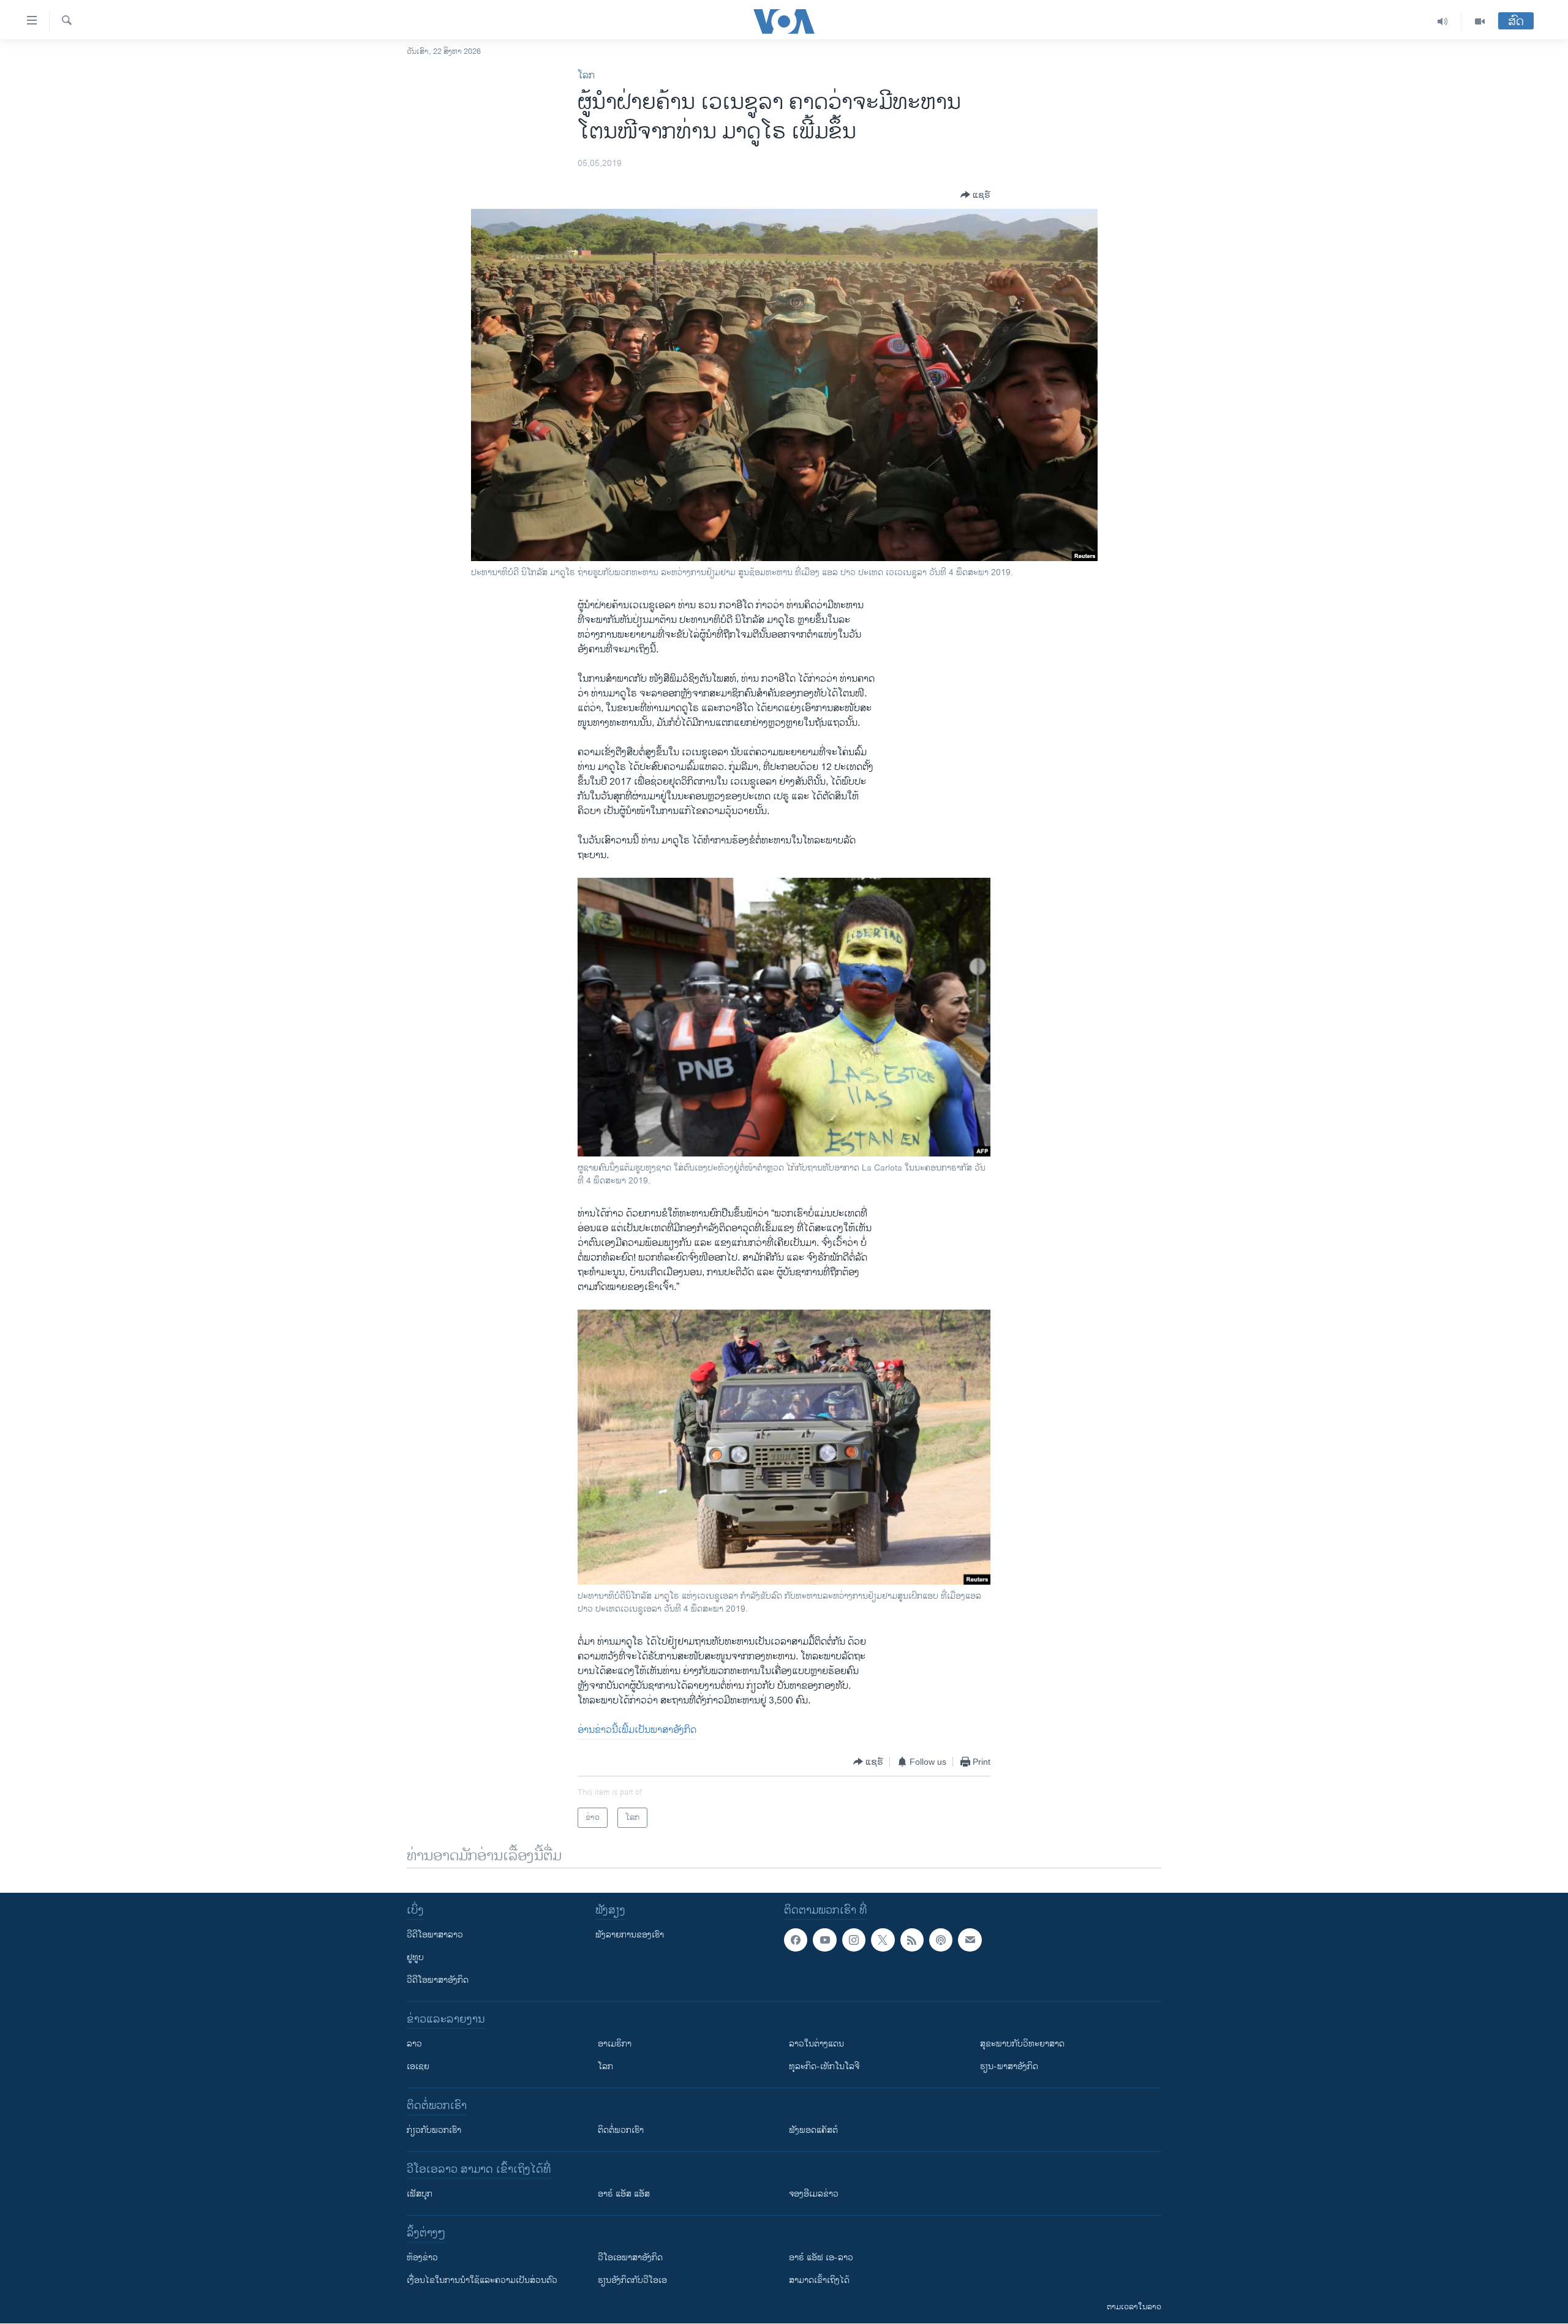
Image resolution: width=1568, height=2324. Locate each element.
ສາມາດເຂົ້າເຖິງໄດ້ (819, 2280)
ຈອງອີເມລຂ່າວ (814, 2194)
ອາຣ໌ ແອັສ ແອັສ (624, 2194)
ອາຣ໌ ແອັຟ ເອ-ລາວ (821, 2258)
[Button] (975, 195)
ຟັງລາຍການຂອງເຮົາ (630, 1935)
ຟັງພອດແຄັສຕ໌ (813, 2130)
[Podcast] (941, 1940)
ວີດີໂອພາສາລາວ (435, 1935)
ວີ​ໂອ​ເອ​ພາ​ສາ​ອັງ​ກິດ (630, 2258)
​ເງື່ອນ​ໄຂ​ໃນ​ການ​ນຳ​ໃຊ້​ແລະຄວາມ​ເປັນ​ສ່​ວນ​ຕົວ (482, 2280)
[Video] (1480, 21)
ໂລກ (586, 76)
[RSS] (912, 1940)
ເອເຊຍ (418, 2066)
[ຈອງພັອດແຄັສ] (970, 1940)
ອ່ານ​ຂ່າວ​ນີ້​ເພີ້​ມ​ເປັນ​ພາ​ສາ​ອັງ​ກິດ (637, 1730)
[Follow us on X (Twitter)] (883, 1940)
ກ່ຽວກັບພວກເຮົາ (434, 2130)
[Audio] (1443, 21)
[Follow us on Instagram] (854, 1940)
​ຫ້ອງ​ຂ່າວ (422, 2258)
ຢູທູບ (415, 1957)
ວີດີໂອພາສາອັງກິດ (438, 1980)
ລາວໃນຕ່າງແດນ (816, 2044)
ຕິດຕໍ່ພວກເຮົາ (621, 2130)
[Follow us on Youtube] (824, 1940)
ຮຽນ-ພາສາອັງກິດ (1009, 2066)
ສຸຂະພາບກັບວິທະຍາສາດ (1022, 2044)
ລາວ (414, 2044)
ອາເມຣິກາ (615, 2044)
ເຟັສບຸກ (420, 2194)
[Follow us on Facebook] (796, 1940)
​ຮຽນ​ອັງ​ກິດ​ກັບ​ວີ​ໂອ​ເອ (632, 2280)
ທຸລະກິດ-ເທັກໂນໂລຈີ (824, 2066)
